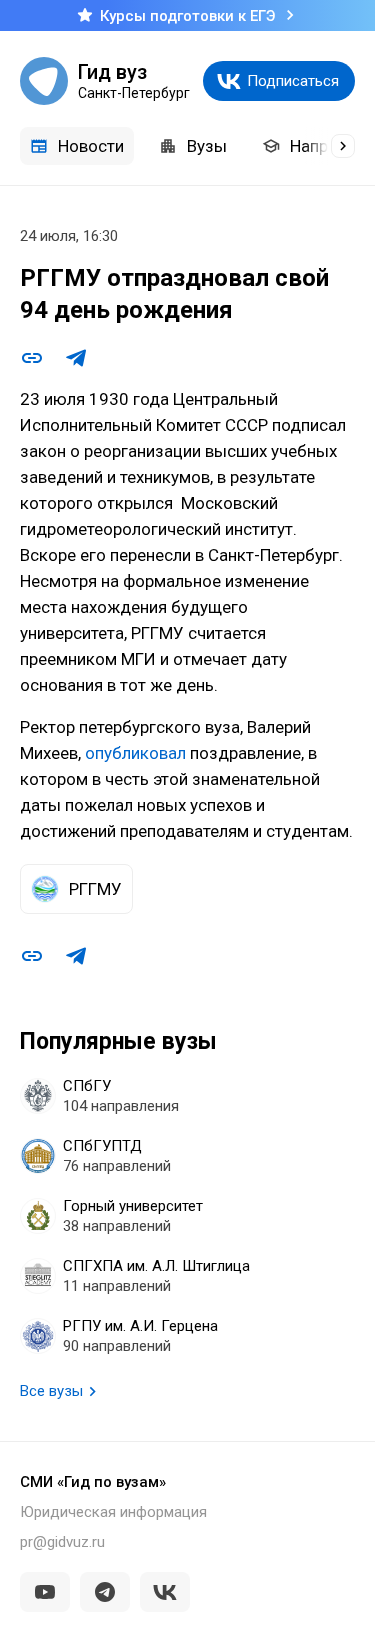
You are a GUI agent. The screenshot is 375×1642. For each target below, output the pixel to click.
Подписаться (293, 81)
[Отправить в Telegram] (76, 358)
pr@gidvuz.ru (62, 1542)
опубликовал (135, 753)
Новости (91, 146)
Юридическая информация (113, 1512)
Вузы (207, 146)
